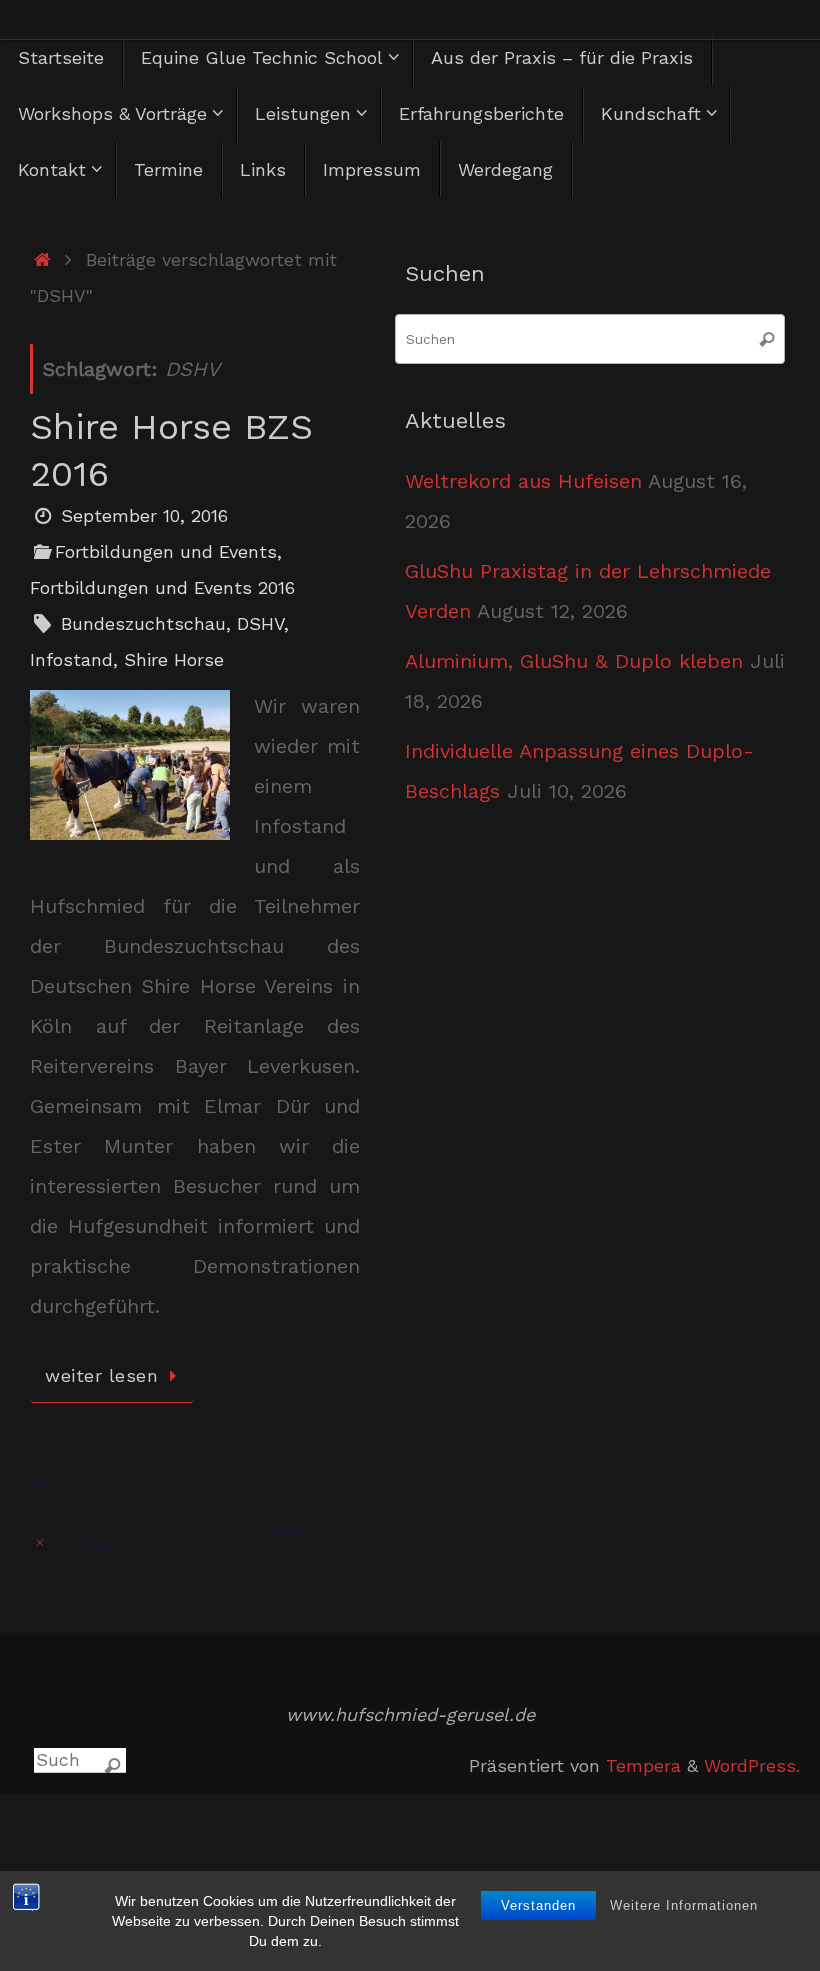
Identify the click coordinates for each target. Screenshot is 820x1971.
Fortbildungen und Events (166, 551)
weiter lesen (101, 1375)
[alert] (195, 1539)
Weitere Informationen (684, 1905)
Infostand (71, 659)
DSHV (260, 623)
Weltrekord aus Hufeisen (523, 481)
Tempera (643, 1765)
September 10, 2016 (144, 515)
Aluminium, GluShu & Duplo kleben (574, 661)
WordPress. (752, 1765)
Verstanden (538, 1905)
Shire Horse (174, 659)
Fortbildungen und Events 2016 (162, 587)
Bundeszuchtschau (143, 623)
